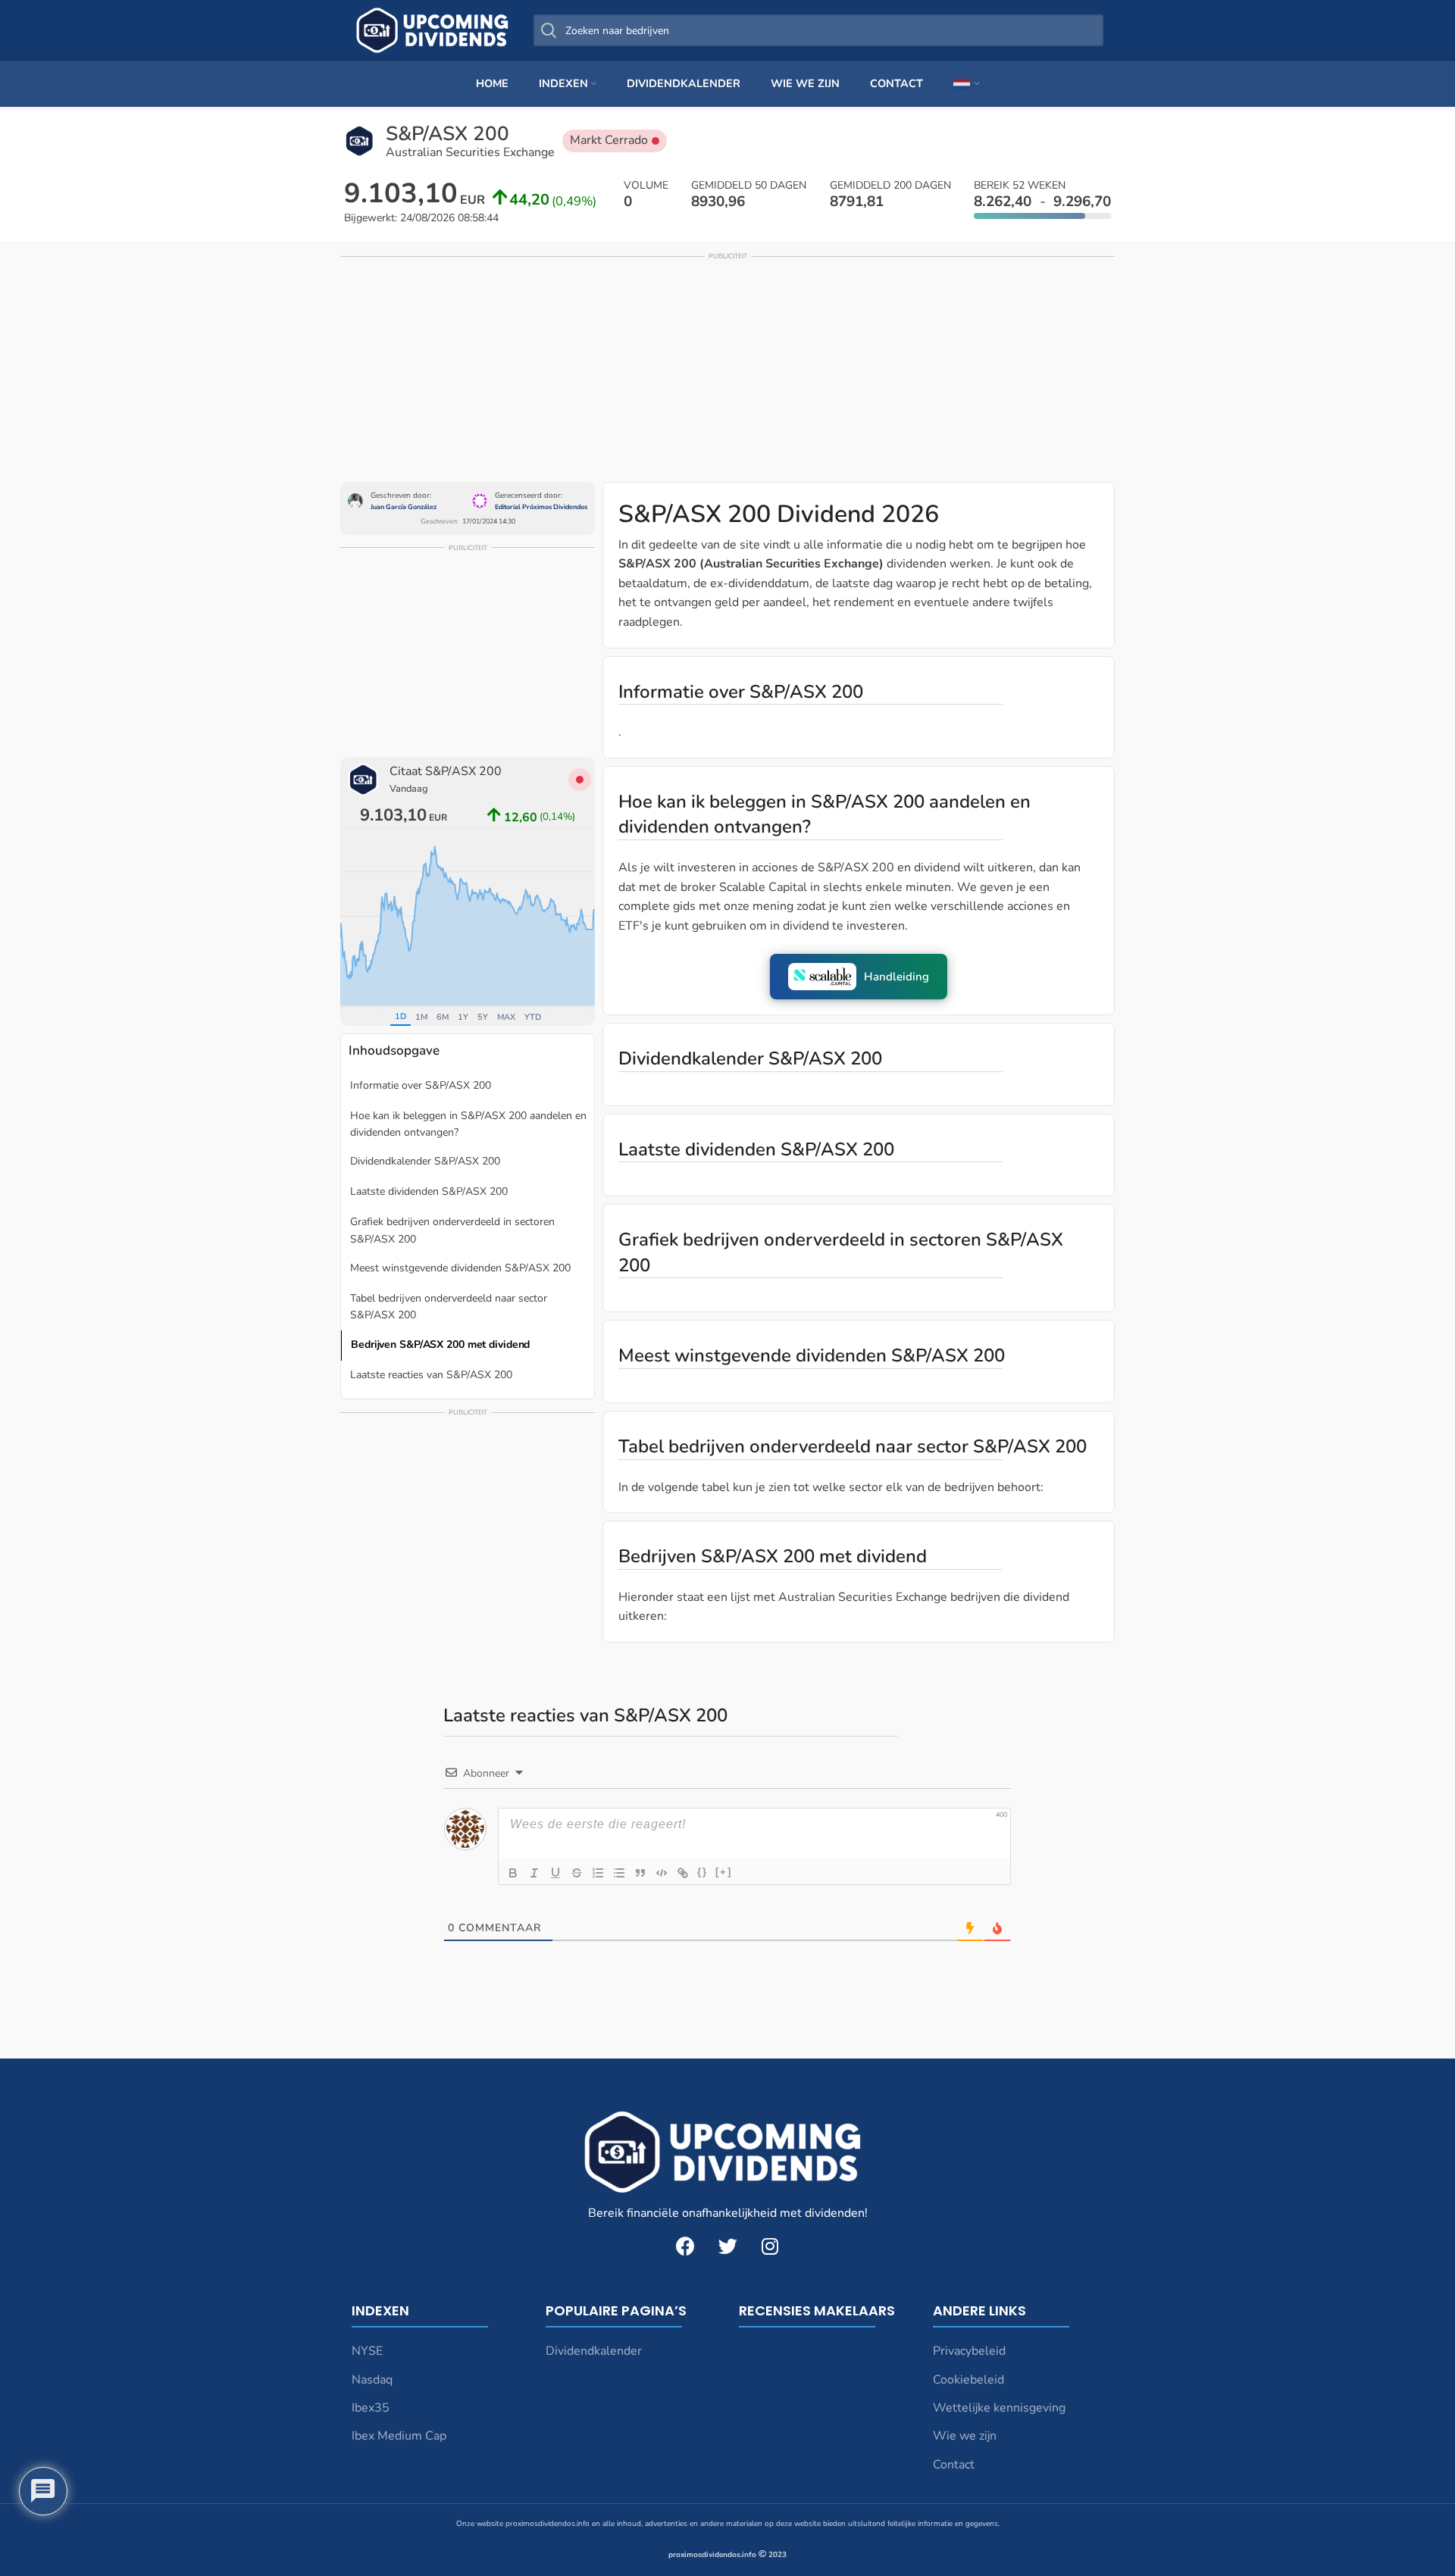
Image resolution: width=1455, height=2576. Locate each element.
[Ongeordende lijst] (619, 1873)
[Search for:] (818, 30)
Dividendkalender (594, 2351)
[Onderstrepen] (555, 1873)
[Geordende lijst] (598, 1873)
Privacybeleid (969, 2351)
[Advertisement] (727, 368)
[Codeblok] (662, 1873)
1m (421, 1017)
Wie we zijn (965, 2436)
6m (443, 1017)
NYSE (367, 2351)
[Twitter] (727, 2246)
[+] (724, 1872)
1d (401, 1016)
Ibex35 (371, 2408)
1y (463, 1017)
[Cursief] (534, 1873)
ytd (533, 1017)
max (506, 1017)
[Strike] (577, 1873)
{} (702, 1872)
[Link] (683, 1873)
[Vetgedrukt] (513, 1873)
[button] (859, 977)
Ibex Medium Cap (399, 2436)
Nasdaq (372, 2380)
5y (483, 1017)
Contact (954, 2465)
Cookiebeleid (968, 2380)
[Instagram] (770, 2246)
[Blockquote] (640, 1873)
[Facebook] (685, 2246)
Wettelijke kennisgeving (999, 2408)
